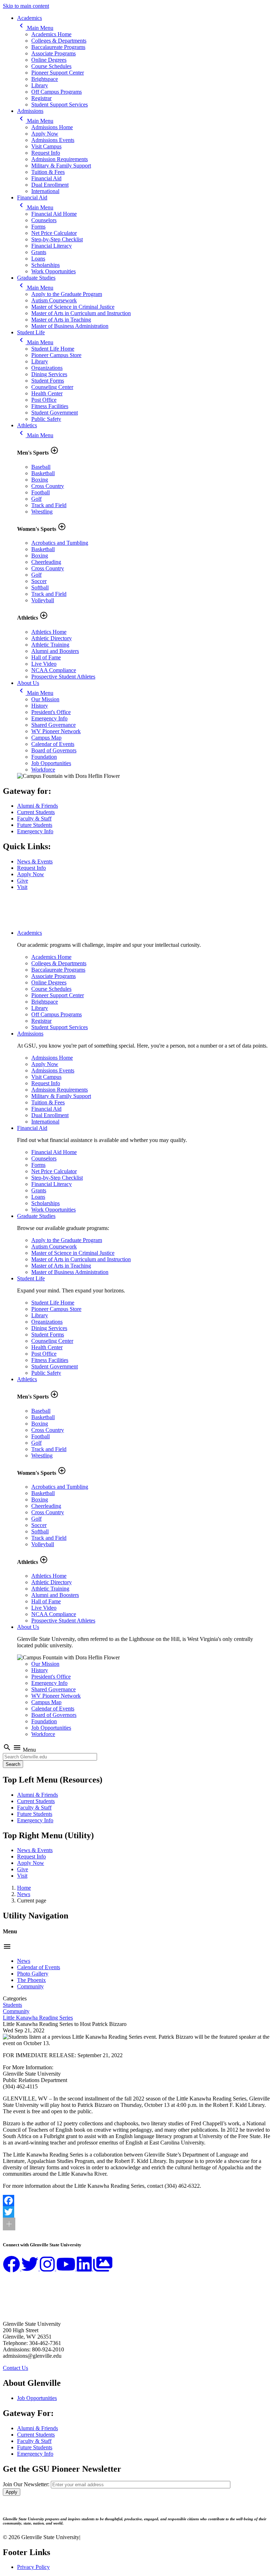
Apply (12, 2492)
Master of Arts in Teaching (61, 320)
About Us (28, 683)
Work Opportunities (53, 271)
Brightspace (45, 79)
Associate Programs (53, 53)
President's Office (51, 712)
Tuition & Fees (48, 172)
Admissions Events (53, 140)
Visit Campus (46, 146)
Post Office (44, 400)
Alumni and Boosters (55, 651)
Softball (40, 587)
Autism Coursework (54, 300)
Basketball (43, 473)
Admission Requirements (60, 159)
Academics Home (51, 34)
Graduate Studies (36, 278)
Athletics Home (49, 632)
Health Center (47, 393)
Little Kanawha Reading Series (38, 2018)
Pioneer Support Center (58, 73)
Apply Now (45, 134)
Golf (36, 499)
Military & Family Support (61, 166)
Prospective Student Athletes (63, 677)
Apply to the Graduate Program (67, 294)
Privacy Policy (33, 2567)
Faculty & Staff (34, 819)
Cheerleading (46, 562)
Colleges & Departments (59, 41)
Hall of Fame (46, 657)
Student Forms (48, 381)
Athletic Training (50, 645)
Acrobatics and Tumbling (60, 543)
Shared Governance (53, 725)
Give (23, 881)
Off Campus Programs (57, 92)
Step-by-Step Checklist (57, 239)
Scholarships (45, 265)
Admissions (30, 111)
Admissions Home (52, 127)
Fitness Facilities (50, 406)
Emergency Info (49, 718)
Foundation (44, 757)
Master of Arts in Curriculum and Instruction (81, 313)
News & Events (35, 861)
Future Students (35, 825)
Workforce (43, 770)
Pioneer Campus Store (56, 355)
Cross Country (48, 486)
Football (41, 492)
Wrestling (42, 512)
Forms (38, 227)
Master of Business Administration (70, 326)
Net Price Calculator (54, 233)
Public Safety (46, 419)
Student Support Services (60, 105)
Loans (38, 259)
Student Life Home (53, 349)
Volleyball (43, 600)
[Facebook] (136, 2201)
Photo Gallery (33, 1974)
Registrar (41, 98)
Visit (22, 887)
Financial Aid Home (54, 214)
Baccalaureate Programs (58, 47)
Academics (30, 18)
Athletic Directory (52, 638)
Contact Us (15, 2368)
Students (12, 2005)
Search (13, 1764)
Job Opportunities (51, 763)
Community (30, 1986)
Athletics (27, 425)
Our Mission (45, 699)
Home (24, 1888)
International (45, 191)
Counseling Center (52, 387)
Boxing (40, 480)
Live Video (44, 664)
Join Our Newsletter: (26, 2484)
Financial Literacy (52, 246)
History (40, 706)
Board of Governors (54, 750)
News (24, 1894)
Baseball (41, 467)
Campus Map (46, 738)
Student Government (55, 413)
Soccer (39, 581)
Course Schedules (51, 66)
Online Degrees (49, 60)
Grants (39, 252)
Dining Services (49, 374)
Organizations (47, 368)
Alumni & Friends (38, 806)
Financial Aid (46, 178)
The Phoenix (31, 1980)
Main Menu (35, 28)
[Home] (38, 921)
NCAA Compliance (54, 670)
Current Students (36, 812)
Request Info (46, 153)
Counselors (44, 220)
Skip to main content (26, 6)
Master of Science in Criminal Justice (73, 307)
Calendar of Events (53, 744)
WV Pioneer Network (56, 731)
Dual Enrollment (50, 185)
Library (40, 85)
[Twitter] (136, 2212)
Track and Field (49, 505)
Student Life (31, 332)
